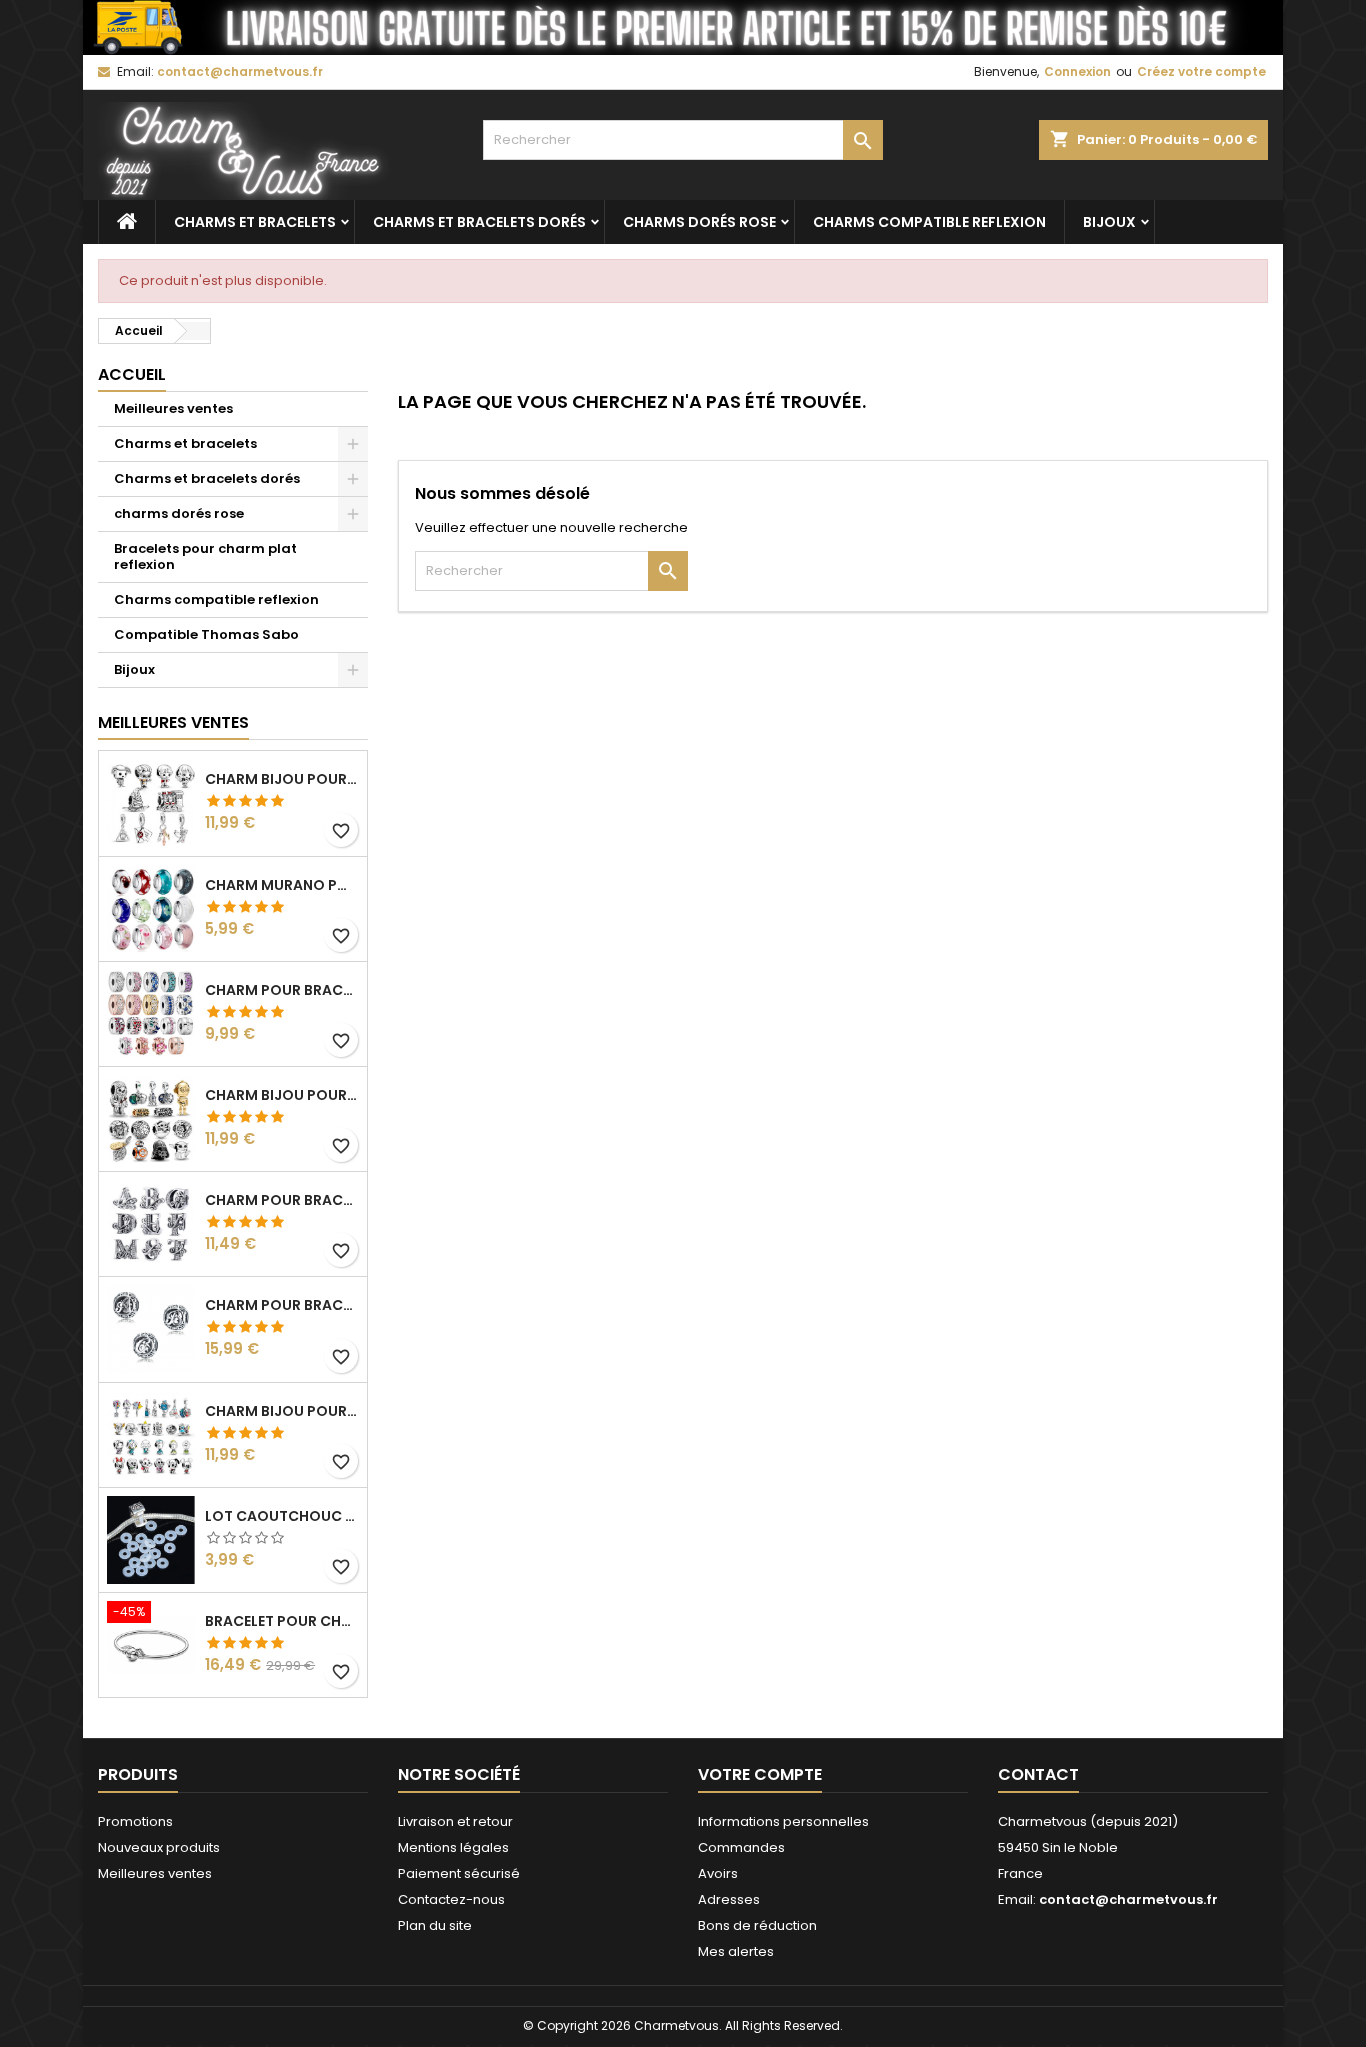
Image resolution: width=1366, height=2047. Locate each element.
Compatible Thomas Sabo (206, 634)
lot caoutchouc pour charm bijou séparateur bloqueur (282, 1516)
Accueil (132, 374)
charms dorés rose (699, 222)
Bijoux (1109, 222)
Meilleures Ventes (173, 722)
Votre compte (760, 1774)
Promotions (135, 1821)
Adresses (729, 1899)
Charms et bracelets (255, 222)
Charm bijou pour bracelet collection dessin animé (282, 1411)
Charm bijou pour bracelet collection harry (282, 779)
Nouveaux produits (159, 1847)
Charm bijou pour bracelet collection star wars (282, 1095)
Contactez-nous (451, 1899)
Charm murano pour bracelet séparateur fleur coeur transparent (282, 885)
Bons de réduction (757, 1925)
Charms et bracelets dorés (479, 222)
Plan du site (435, 1925)
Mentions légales (453, 1847)
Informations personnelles (783, 1821)
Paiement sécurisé (459, 1873)
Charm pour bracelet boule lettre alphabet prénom (282, 1305)
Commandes (741, 1847)
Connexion (1077, 71)
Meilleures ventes (173, 408)
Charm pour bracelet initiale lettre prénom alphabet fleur (282, 1200)
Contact (1038, 1774)
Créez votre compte (1201, 71)
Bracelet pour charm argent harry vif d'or (282, 1621)
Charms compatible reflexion (929, 222)
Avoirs (718, 1873)
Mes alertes (736, 1951)
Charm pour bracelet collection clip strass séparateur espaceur (282, 990)
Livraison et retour (455, 1821)
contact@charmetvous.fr (240, 71)
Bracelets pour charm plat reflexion (205, 556)
